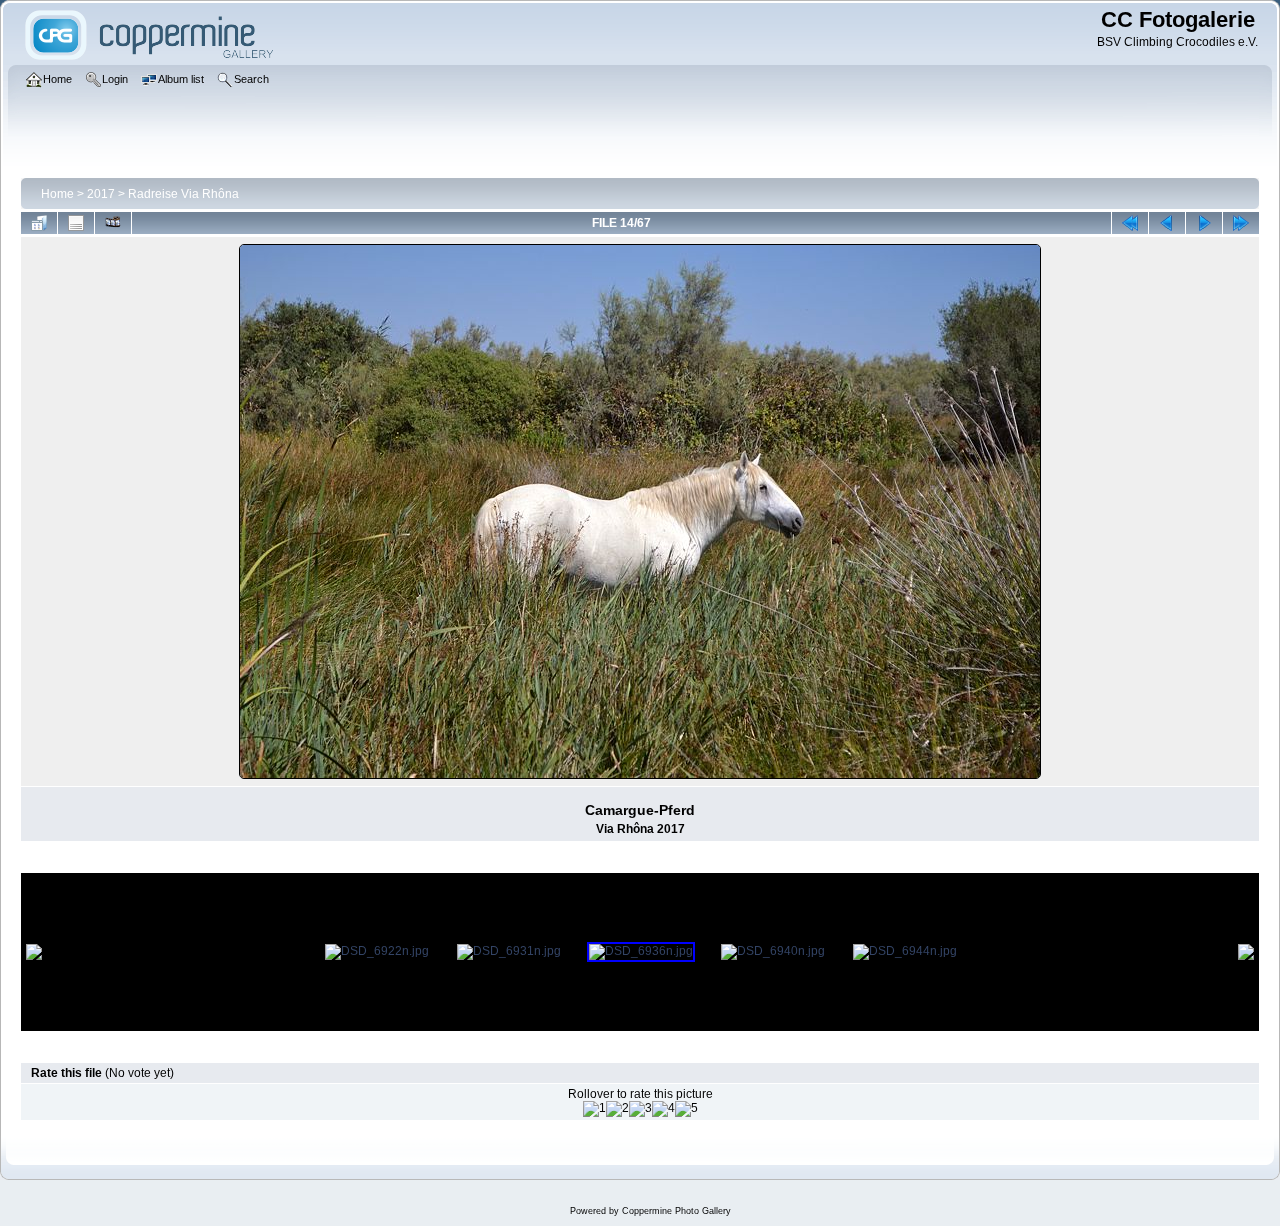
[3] (640, 1109)
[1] (594, 1109)
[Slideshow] (113, 223)
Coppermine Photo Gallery (676, 1211)
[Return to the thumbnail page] (39, 223)
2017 (101, 194)
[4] (663, 1109)
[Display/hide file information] (76, 223)
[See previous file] (1167, 223)
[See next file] (1204, 223)
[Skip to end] (1241, 223)
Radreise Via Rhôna (183, 194)
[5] (686, 1109)
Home (57, 194)
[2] (617, 1109)
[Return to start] (1130, 223)
